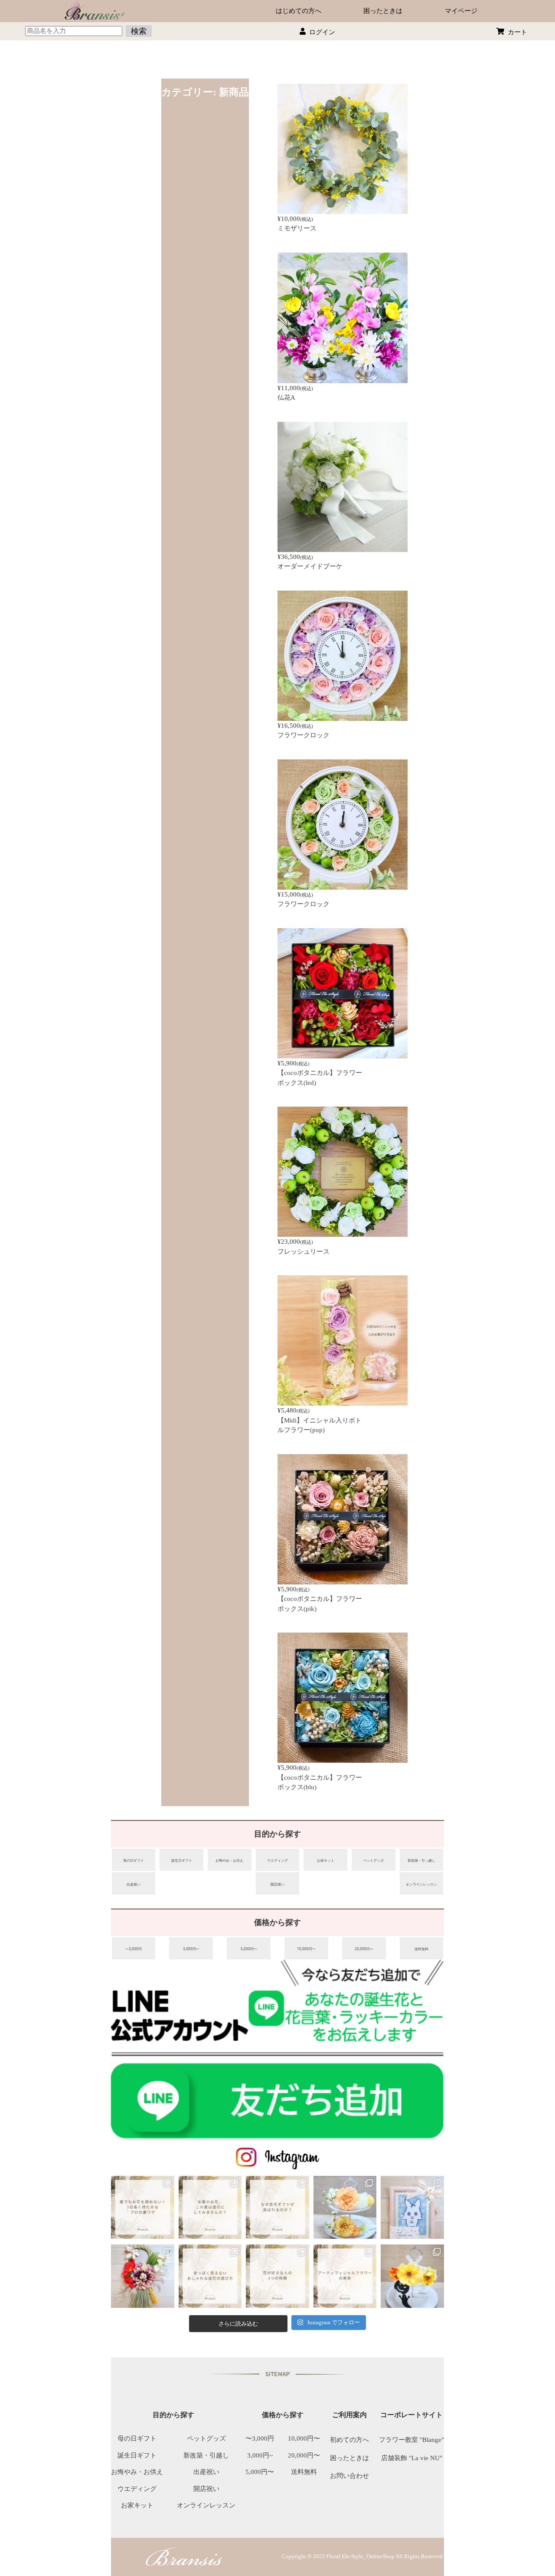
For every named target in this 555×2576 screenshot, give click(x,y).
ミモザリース (297, 228)
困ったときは (383, 11)
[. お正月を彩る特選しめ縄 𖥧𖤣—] (143, 2276)
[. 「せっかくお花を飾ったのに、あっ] (143, 2208)
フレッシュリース (304, 1252)
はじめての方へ (299, 11)
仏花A (286, 398)
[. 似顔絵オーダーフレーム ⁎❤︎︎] (412, 2208)
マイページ (461, 11)
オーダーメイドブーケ (310, 566)
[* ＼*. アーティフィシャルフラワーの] (345, 2276)
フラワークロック (304, 735)
